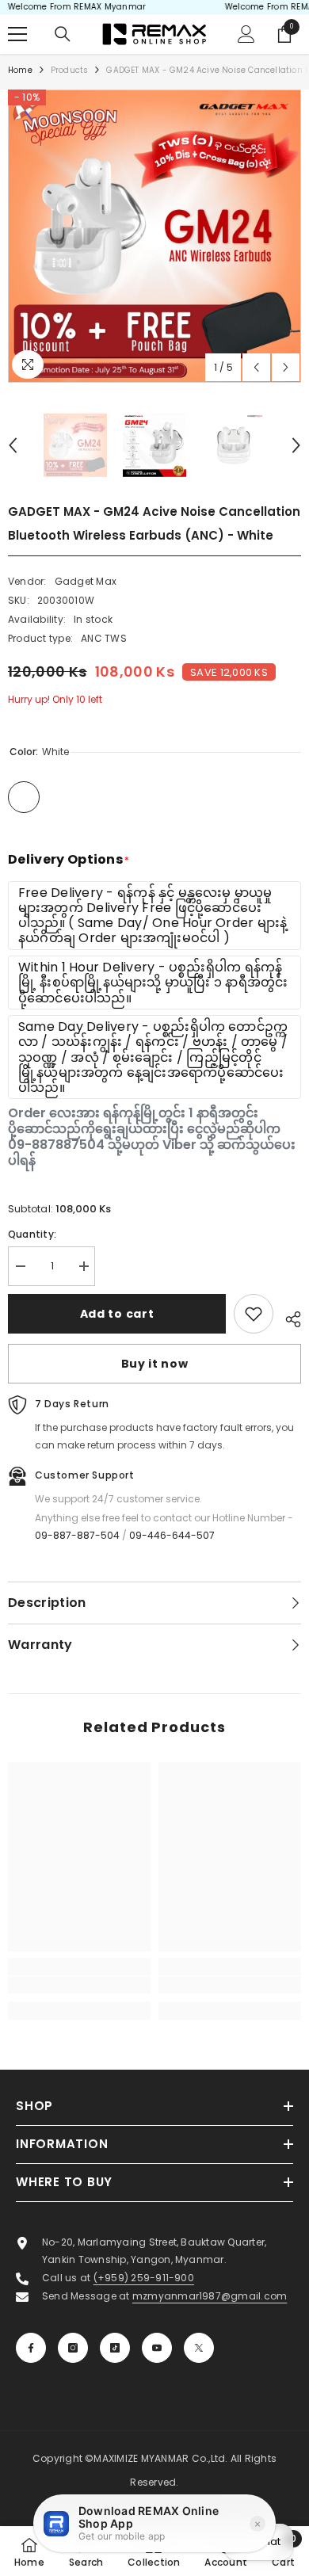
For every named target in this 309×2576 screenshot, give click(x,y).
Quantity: (32, 1234)
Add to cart (117, 1314)
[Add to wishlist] (254, 1314)
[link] (79, 1985)
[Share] (287, 1317)
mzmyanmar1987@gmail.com (210, 2296)
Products (70, 70)
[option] (154, 236)
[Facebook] (31, 2348)
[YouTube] (157, 2348)
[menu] (17, 34)
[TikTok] (115, 2348)
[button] (256, 367)
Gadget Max (86, 581)
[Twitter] (199, 2348)
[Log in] (246, 34)
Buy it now (155, 1364)
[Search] (63, 34)
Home (20, 70)
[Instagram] (73, 2348)
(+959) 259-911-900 (144, 2278)
